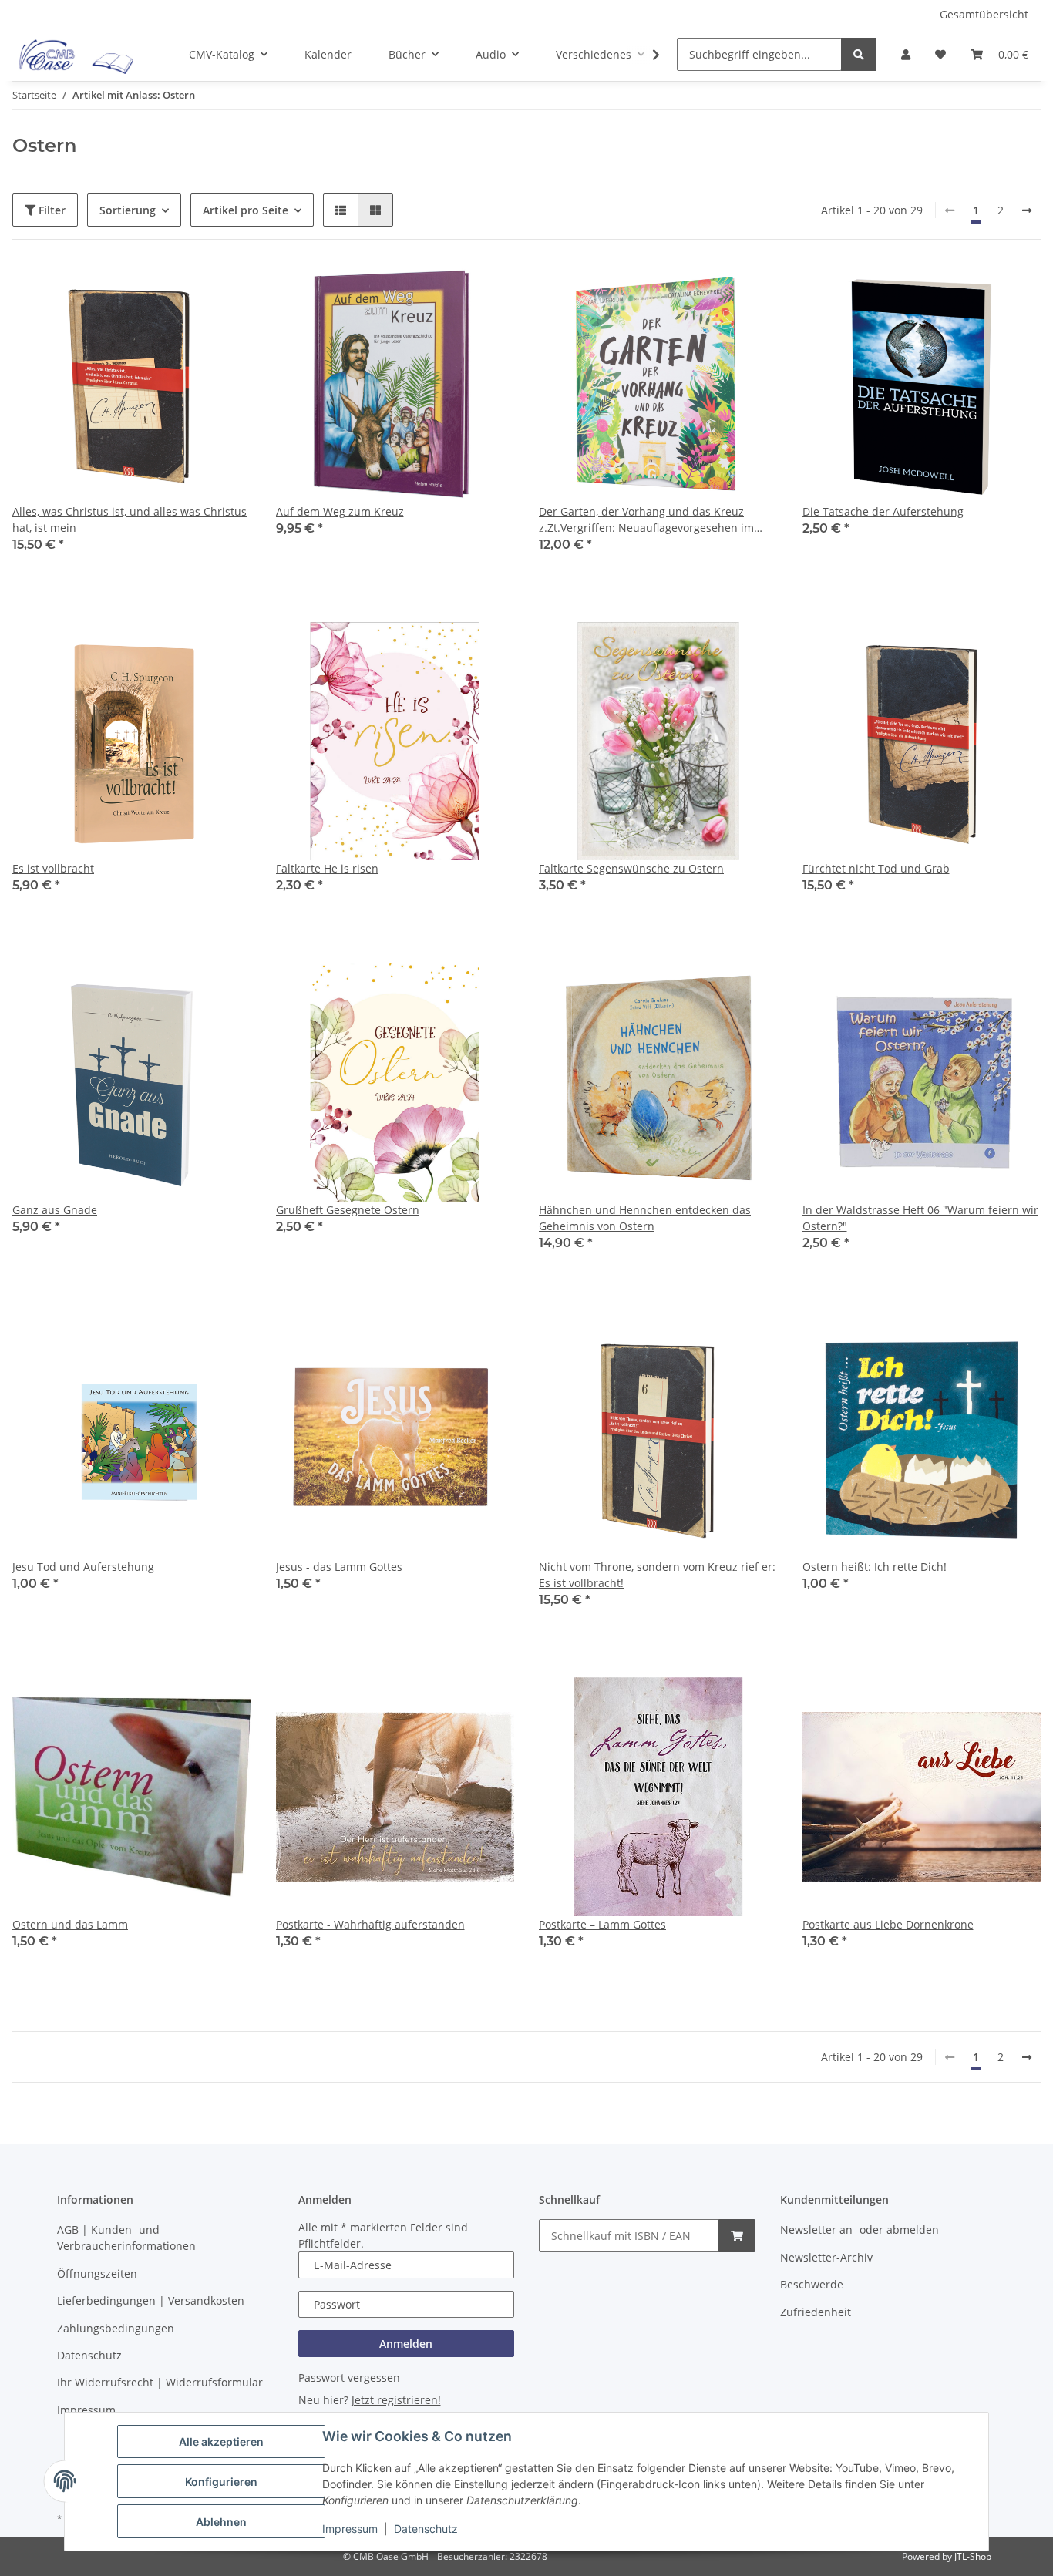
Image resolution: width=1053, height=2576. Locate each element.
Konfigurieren (221, 2482)
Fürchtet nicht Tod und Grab (876, 868)
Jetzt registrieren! (396, 2400)
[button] (906, 54)
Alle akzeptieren (221, 2441)
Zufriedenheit (816, 2312)
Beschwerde (812, 2284)
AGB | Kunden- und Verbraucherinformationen (126, 2238)
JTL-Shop (973, 2556)
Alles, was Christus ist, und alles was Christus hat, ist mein (130, 520)
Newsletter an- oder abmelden (860, 2230)
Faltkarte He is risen (327, 868)
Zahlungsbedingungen (116, 2328)
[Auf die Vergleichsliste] (185, 291)
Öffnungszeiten (97, 2273)
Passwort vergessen (349, 2378)
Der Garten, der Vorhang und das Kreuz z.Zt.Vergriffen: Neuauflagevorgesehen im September (646, 520)
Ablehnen (221, 2522)
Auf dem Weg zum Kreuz (340, 511)
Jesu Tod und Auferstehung (83, 1567)
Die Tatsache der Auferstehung (883, 511)
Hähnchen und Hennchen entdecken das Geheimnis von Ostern (645, 1218)
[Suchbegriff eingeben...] (859, 54)
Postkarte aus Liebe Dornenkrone (888, 1924)
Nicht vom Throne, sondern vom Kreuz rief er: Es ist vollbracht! (657, 1575)
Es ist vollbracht (53, 868)
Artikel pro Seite (246, 210)
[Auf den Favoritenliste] (225, 291)
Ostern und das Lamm (70, 1924)
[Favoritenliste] (940, 54)
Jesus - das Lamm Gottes (339, 1567)
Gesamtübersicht (984, 14)
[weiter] (1027, 210)
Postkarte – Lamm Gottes (602, 1924)
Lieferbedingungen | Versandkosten (151, 2300)
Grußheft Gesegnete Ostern (348, 1210)
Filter (50, 210)
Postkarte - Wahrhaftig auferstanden (370, 1924)
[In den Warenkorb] (737, 2236)
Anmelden (406, 2344)
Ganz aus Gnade (55, 1210)
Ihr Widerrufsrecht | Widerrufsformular (160, 2382)
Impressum (350, 2529)
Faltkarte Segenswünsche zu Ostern (631, 868)
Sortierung (128, 210)
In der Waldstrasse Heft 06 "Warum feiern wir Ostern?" (920, 1218)
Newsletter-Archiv (826, 2257)
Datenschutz (426, 2529)
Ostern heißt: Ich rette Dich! (875, 1567)
